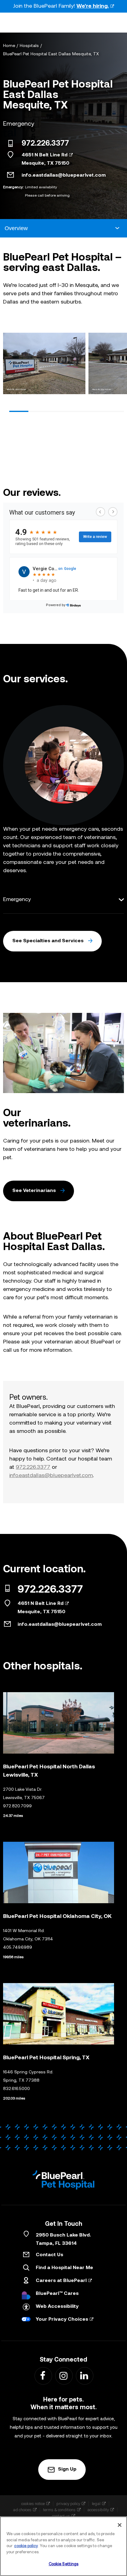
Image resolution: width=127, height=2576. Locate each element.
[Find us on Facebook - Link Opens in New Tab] (43, 2376)
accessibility (98, 2510)
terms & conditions (59, 2510)
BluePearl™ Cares (57, 2294)
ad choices (22, 2510)
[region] (63, 2546)
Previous (10, 365)
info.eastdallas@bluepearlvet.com (64, 175)
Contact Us (49, 2255)
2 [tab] (38, 411)
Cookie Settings (64, 2564)
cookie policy (26, 2546)
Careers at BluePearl (61, 2281)
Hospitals (29, 46)
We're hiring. (93, 6)
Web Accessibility (57, 2307)
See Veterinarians (34, 1191)
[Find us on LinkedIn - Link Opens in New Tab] (84, 2376)
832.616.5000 (16, 2089)
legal (96, 2504)
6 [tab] (114, 411)
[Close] (120, 2525)
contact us (61, 2516)
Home (9, 46)
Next (117, 365)
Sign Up (67, 2469)
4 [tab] (76, 411)
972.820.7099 (17, 1806)
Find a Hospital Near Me (64, 2268)
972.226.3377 (45, 144)
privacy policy (68, 2504)
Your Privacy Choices (62, 2319)
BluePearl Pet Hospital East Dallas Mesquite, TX (51, 54)
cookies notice (33, 2504)
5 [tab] (95, 411)
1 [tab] (19, 411)
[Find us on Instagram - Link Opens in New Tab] (64, 2376)
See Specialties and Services (48, 941)
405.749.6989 (18, 1948)
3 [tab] (57, 411)
